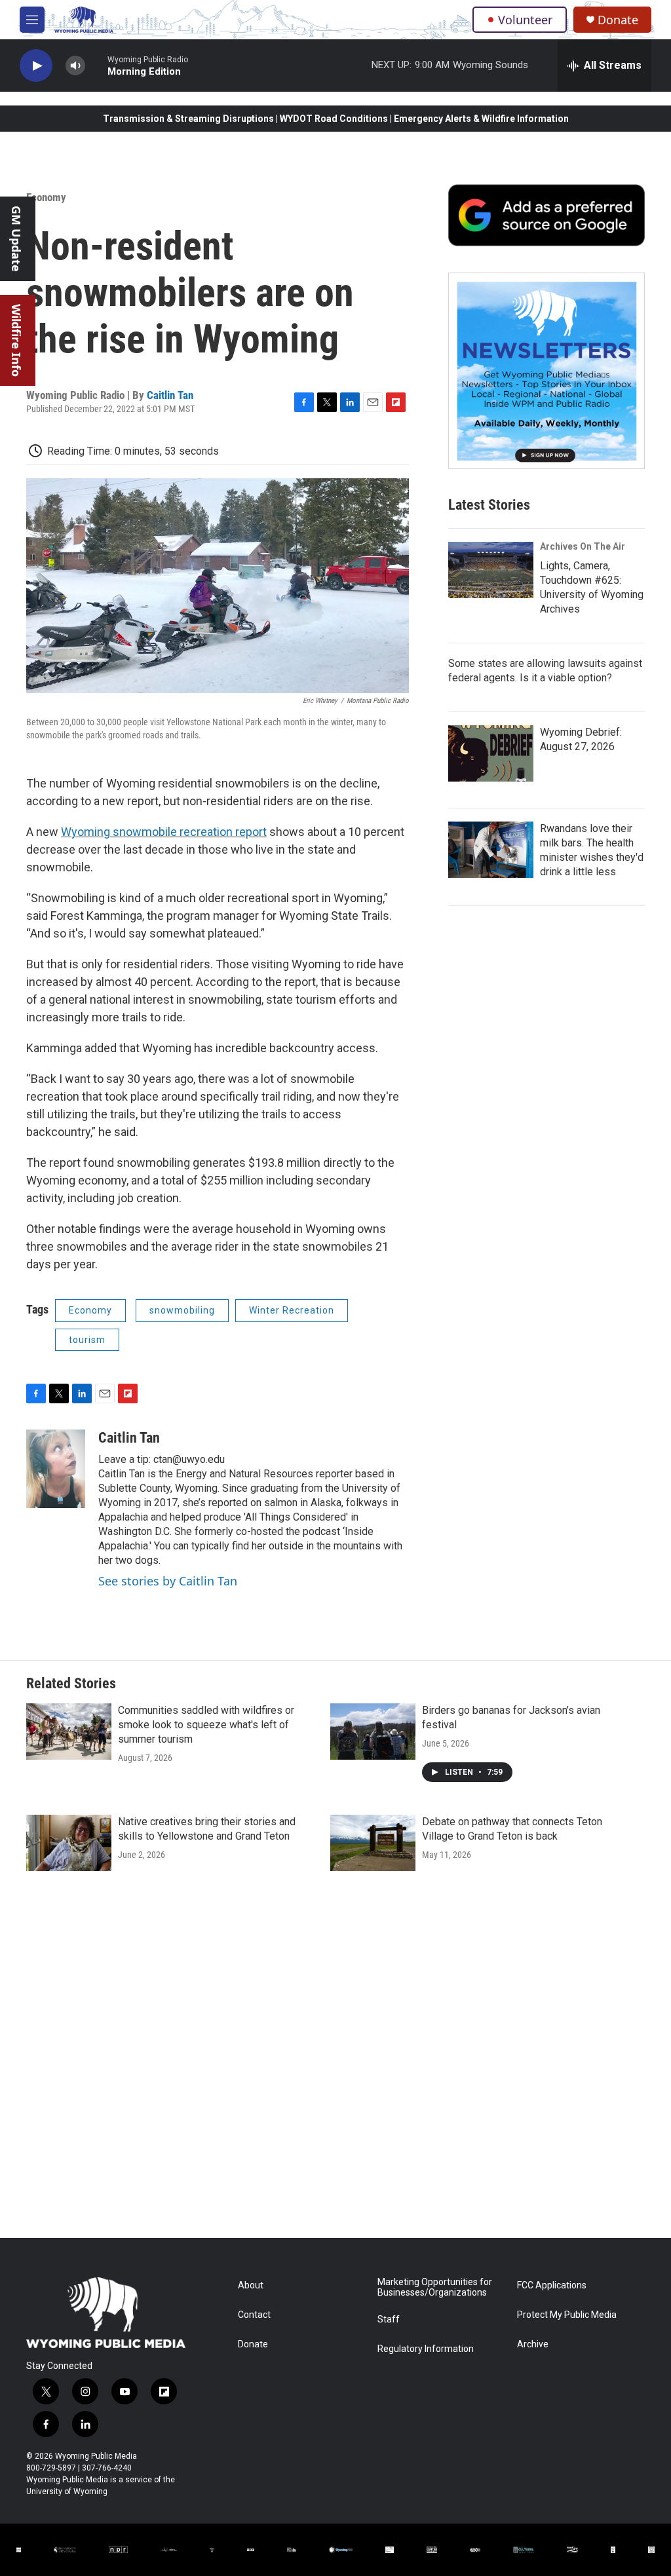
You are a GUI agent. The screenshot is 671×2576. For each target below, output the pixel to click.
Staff (389, 2320)
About (251, 2285)
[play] (36, 66)
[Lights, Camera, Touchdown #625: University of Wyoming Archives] (491, 570)
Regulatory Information (426, 2349)
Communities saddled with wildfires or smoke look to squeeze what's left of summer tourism (206, 1725)
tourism (87, 1340)
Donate (618, 20)
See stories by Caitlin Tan (168, 1581)
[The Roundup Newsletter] (546, 371)
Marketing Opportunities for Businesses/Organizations (435, 2287)
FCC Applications (552, 2285)
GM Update (16, 239)
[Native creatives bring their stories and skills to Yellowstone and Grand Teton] (69, 1843)
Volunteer (525, 20)
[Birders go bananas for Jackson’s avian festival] (373, 1732)
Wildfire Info (16, 340)
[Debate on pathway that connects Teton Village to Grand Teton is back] (373, 1843)
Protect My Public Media (567, 2315)
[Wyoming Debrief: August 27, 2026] (491, 753)
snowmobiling (182, 1310)
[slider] (96, 65)
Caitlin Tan (170, 395)
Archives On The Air (583, 546)
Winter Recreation (292, 1310)
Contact (254, 2315)
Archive (533, 2344)
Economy (46, 197)
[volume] (75, 66)
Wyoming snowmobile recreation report (164, 832)
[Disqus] (335, 2061)
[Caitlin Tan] (56, 1469)
